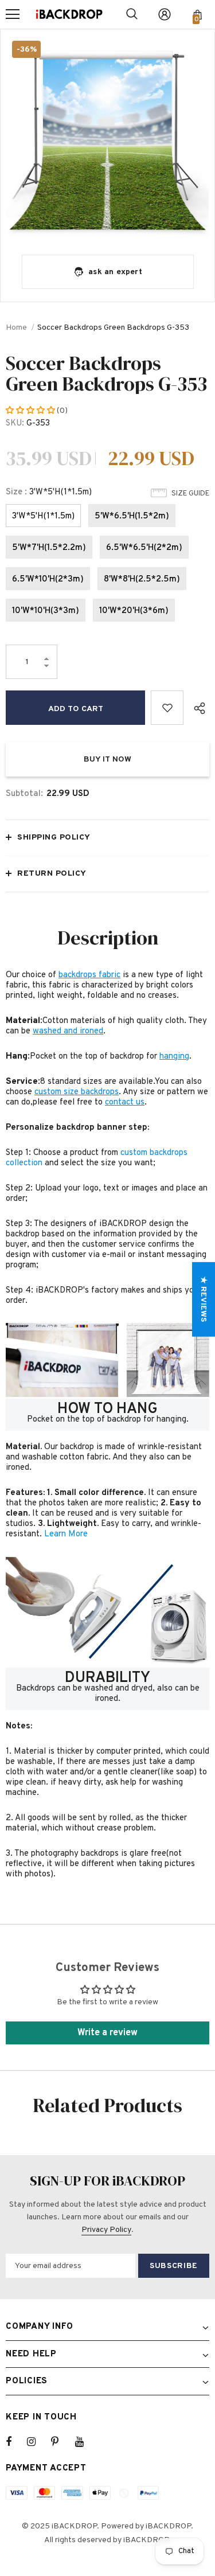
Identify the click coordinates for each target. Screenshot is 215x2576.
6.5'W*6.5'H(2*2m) (144, 548)
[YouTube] (85, 2442)
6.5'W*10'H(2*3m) (48, 579)
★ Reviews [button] (203, 1299)
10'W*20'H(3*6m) (134, 611)
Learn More (66, 1534)
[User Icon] (165, 14)
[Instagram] (37, 2442)
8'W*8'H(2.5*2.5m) (142, 579)
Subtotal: (24, 794)
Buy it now (107, 760)
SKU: (15, 424)
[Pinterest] (61, 2442)
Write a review (107, 2033)
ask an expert (115, 272)
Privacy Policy (106, 2230)
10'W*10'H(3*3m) (46, 611)
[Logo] (69, 14)
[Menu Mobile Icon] (13, 14)
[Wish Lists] (167, 708)
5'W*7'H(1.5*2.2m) (49, 548)
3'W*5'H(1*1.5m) (43, 516)
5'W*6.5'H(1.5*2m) (132, 516)
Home (16, 328)
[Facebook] (16, 2442)
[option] (107, 136)
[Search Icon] (132, 14)
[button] (31, 411)
